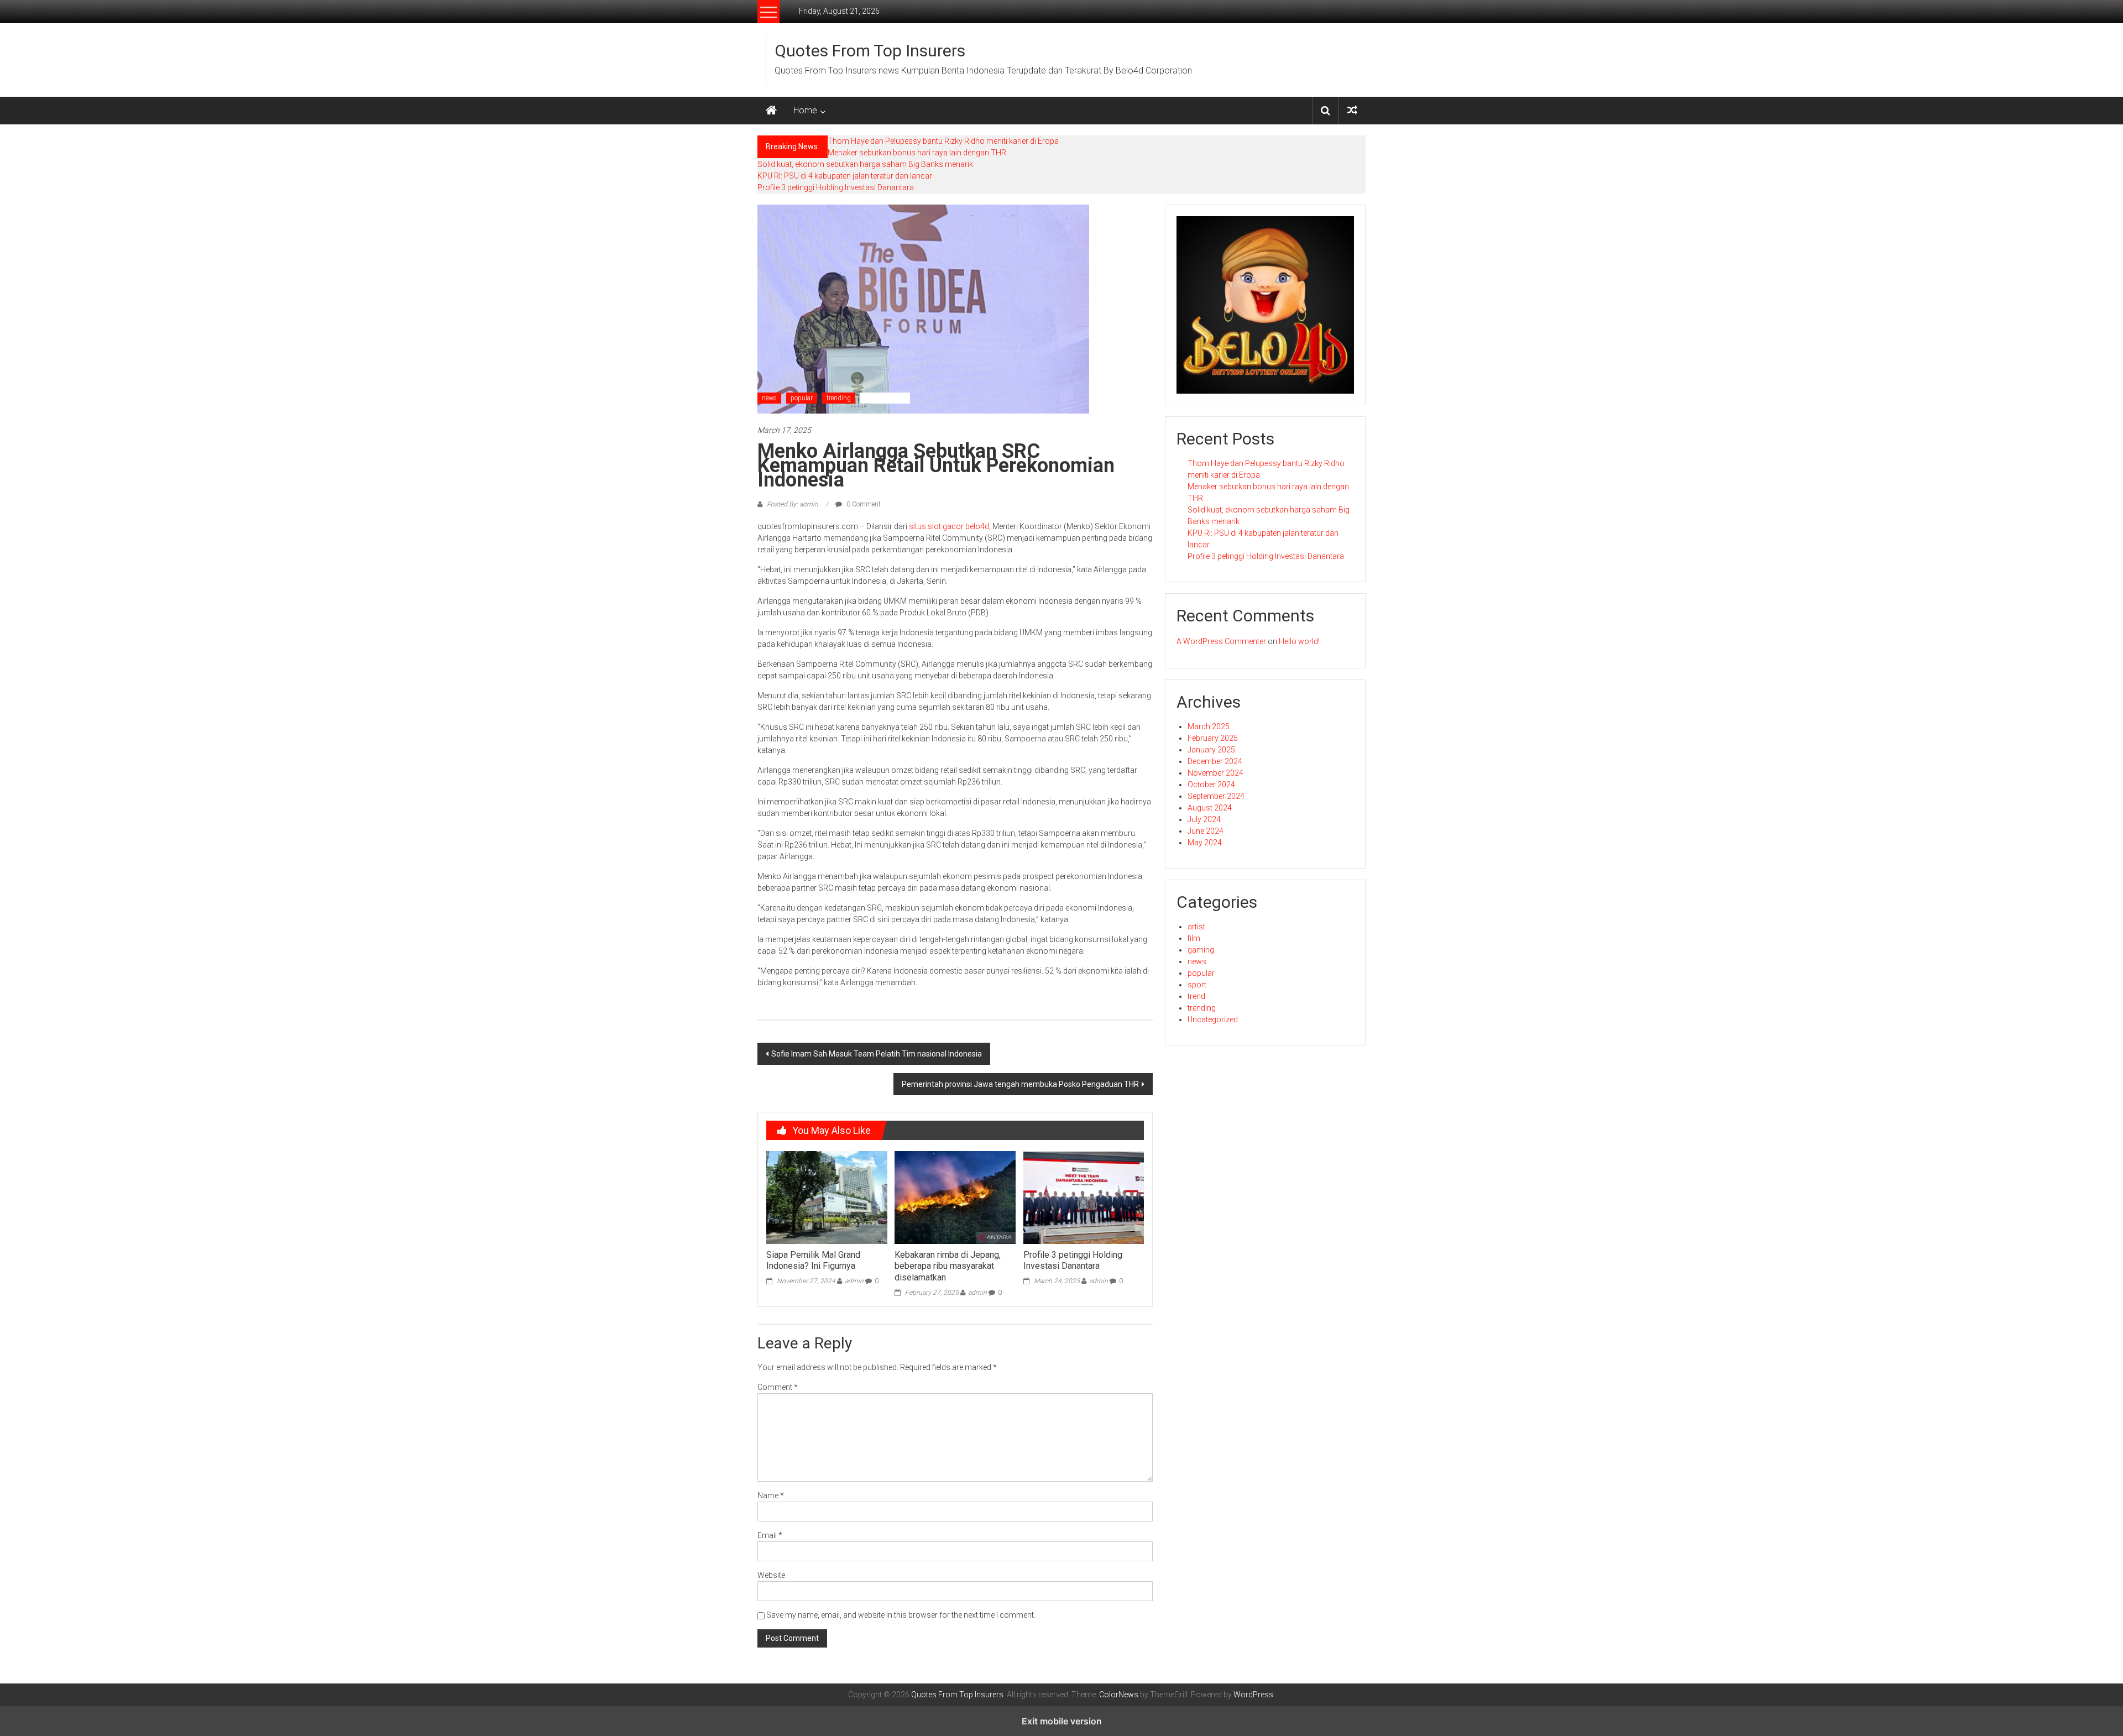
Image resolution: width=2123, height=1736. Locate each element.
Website (771, 1575)
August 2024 (1210, 808)
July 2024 (1204, 819)
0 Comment (863, 504)
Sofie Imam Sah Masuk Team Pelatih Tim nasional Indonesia (877, 1054)
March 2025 (1209, 726)
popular (802, 398)
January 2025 (1211, 750)
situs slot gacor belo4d (949, 526)
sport (1197, 985)
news (769, 398)
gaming (1201, 950)
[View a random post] (1352, 110)
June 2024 (1206, 831)
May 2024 (1205, 843)
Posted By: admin (793, 504)
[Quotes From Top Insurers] (771, 111)
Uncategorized (885, 398)
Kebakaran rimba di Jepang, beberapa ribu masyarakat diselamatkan (948, 1266)
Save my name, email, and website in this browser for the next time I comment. (901, 1615)
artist (1196, 927)
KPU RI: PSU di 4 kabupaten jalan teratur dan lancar (845, 176)
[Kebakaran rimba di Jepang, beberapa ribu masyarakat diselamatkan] (955, 1197)
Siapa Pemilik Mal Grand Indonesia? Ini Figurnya (813, 1261)
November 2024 (1215, 773)
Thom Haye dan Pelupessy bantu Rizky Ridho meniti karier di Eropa (943, 141)
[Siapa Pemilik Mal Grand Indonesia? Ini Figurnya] (827, 1197)
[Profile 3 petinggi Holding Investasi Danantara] (1084, 1197)
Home (805, 110)
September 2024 (1216, 796)
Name (771, 1496)
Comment (778, 1387)
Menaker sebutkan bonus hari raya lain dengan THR (917, 153)
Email (770, 1535)
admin (854, 1281)
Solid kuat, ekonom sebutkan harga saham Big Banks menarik (865, 164)
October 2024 (1211, 785)
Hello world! (1299, 641)
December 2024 (1215, 761)
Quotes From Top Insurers (870, 51)
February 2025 (1213, 738)
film (1194, 938)
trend (1196, 996)
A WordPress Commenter (1221, 641)
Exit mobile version (1062, 1721)
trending (839, 398)
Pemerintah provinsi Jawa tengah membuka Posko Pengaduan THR (1020, 1084)
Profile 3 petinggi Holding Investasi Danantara (836, 187)
